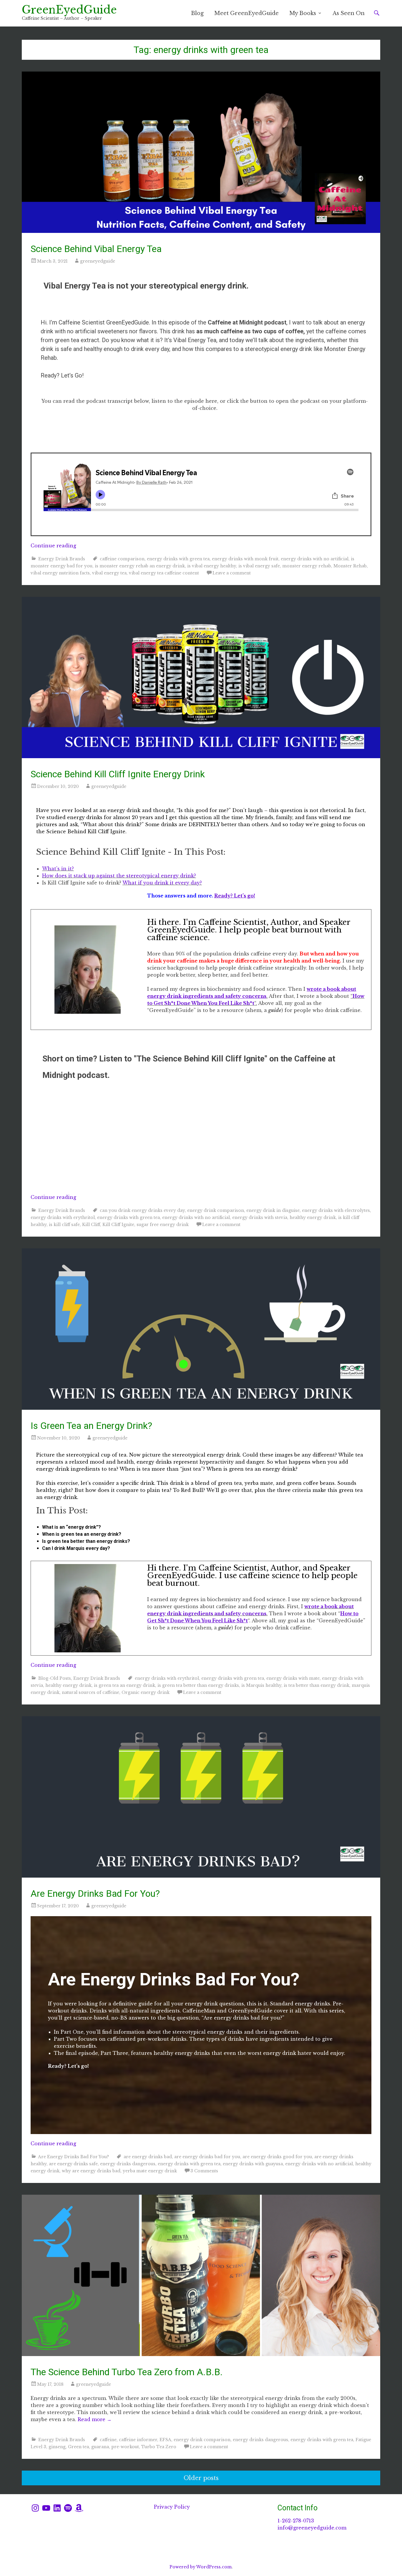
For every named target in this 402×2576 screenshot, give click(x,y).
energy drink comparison (216, 1210)
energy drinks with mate (293, 1678)
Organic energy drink (146, 1692)
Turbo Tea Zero (159, 2447)
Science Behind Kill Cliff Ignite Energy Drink (118, 774)
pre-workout (125, 2447)
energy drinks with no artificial (315, 559)
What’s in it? (58, 869)
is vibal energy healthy (212, 566)
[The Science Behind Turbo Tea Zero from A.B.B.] (201, 2275)
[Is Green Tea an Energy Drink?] (201, 1329)
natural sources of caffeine (90, 1692)
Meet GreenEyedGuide (246, 13)
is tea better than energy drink (317, 1685)
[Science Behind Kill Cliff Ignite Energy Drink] (201, 677)
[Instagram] (35, 2508)
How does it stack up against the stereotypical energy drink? (119, 876)
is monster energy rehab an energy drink (140, 566)
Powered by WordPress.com (201, 2567)
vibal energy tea (109, 573)
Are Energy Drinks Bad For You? (95, 1894)
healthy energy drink (313, 1217)
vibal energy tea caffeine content (164, 573)
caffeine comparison (122, 559)
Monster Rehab (350, 566)
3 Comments (204, 2171)
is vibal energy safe (259, 566)
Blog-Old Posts (55, 1678)
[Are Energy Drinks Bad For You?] (201, 1797)
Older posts (201, 2478)
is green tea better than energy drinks (198, 1685)
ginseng (57, 2447)
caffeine (108, 2440)
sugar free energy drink (163, 1225)
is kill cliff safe (64, 1225)
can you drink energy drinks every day (142, 1210)
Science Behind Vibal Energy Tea (96, 249)
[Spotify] (68, 2508)
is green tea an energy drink (124, 1685)
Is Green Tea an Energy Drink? (91, 1426)
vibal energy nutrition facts (60, 573)
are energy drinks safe (73, 2164)
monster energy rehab (307, 566)
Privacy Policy (172, 2507)
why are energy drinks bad (91, 2171)
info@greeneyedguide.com (312, 2528)
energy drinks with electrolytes (336, 1210)
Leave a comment (232, 573)
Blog (197, 13)
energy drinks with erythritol (63, 1217)
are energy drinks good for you (277, 2157)
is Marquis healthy (261, 1685)
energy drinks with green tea (178, 559)
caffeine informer (138, 2440)
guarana (100, 2447)
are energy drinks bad (148, 2157)
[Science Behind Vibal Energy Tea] (201, 152)
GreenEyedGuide (69, 10)
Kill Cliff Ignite (118, 1225)
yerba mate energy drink (150, 2171)
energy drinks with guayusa (253, 2164)
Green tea (78, 2447)
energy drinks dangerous (128, 2164)
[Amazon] (79, 2508)
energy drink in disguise (273, 1210)
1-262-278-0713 (296, 2521)
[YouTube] (46, 2508)
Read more (95, 2419)
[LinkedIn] (57, 2508)
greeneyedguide (98, 261)
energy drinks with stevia (260, 1217)
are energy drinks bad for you (207, 2157)
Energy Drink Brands (62, 559)
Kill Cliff (91, 1225)
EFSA (165, 2440)
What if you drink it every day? (162, 883)
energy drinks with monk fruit (245, 559)
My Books (303, 13)
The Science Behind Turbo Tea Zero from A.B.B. (127, 2372)
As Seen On (349, 13)
